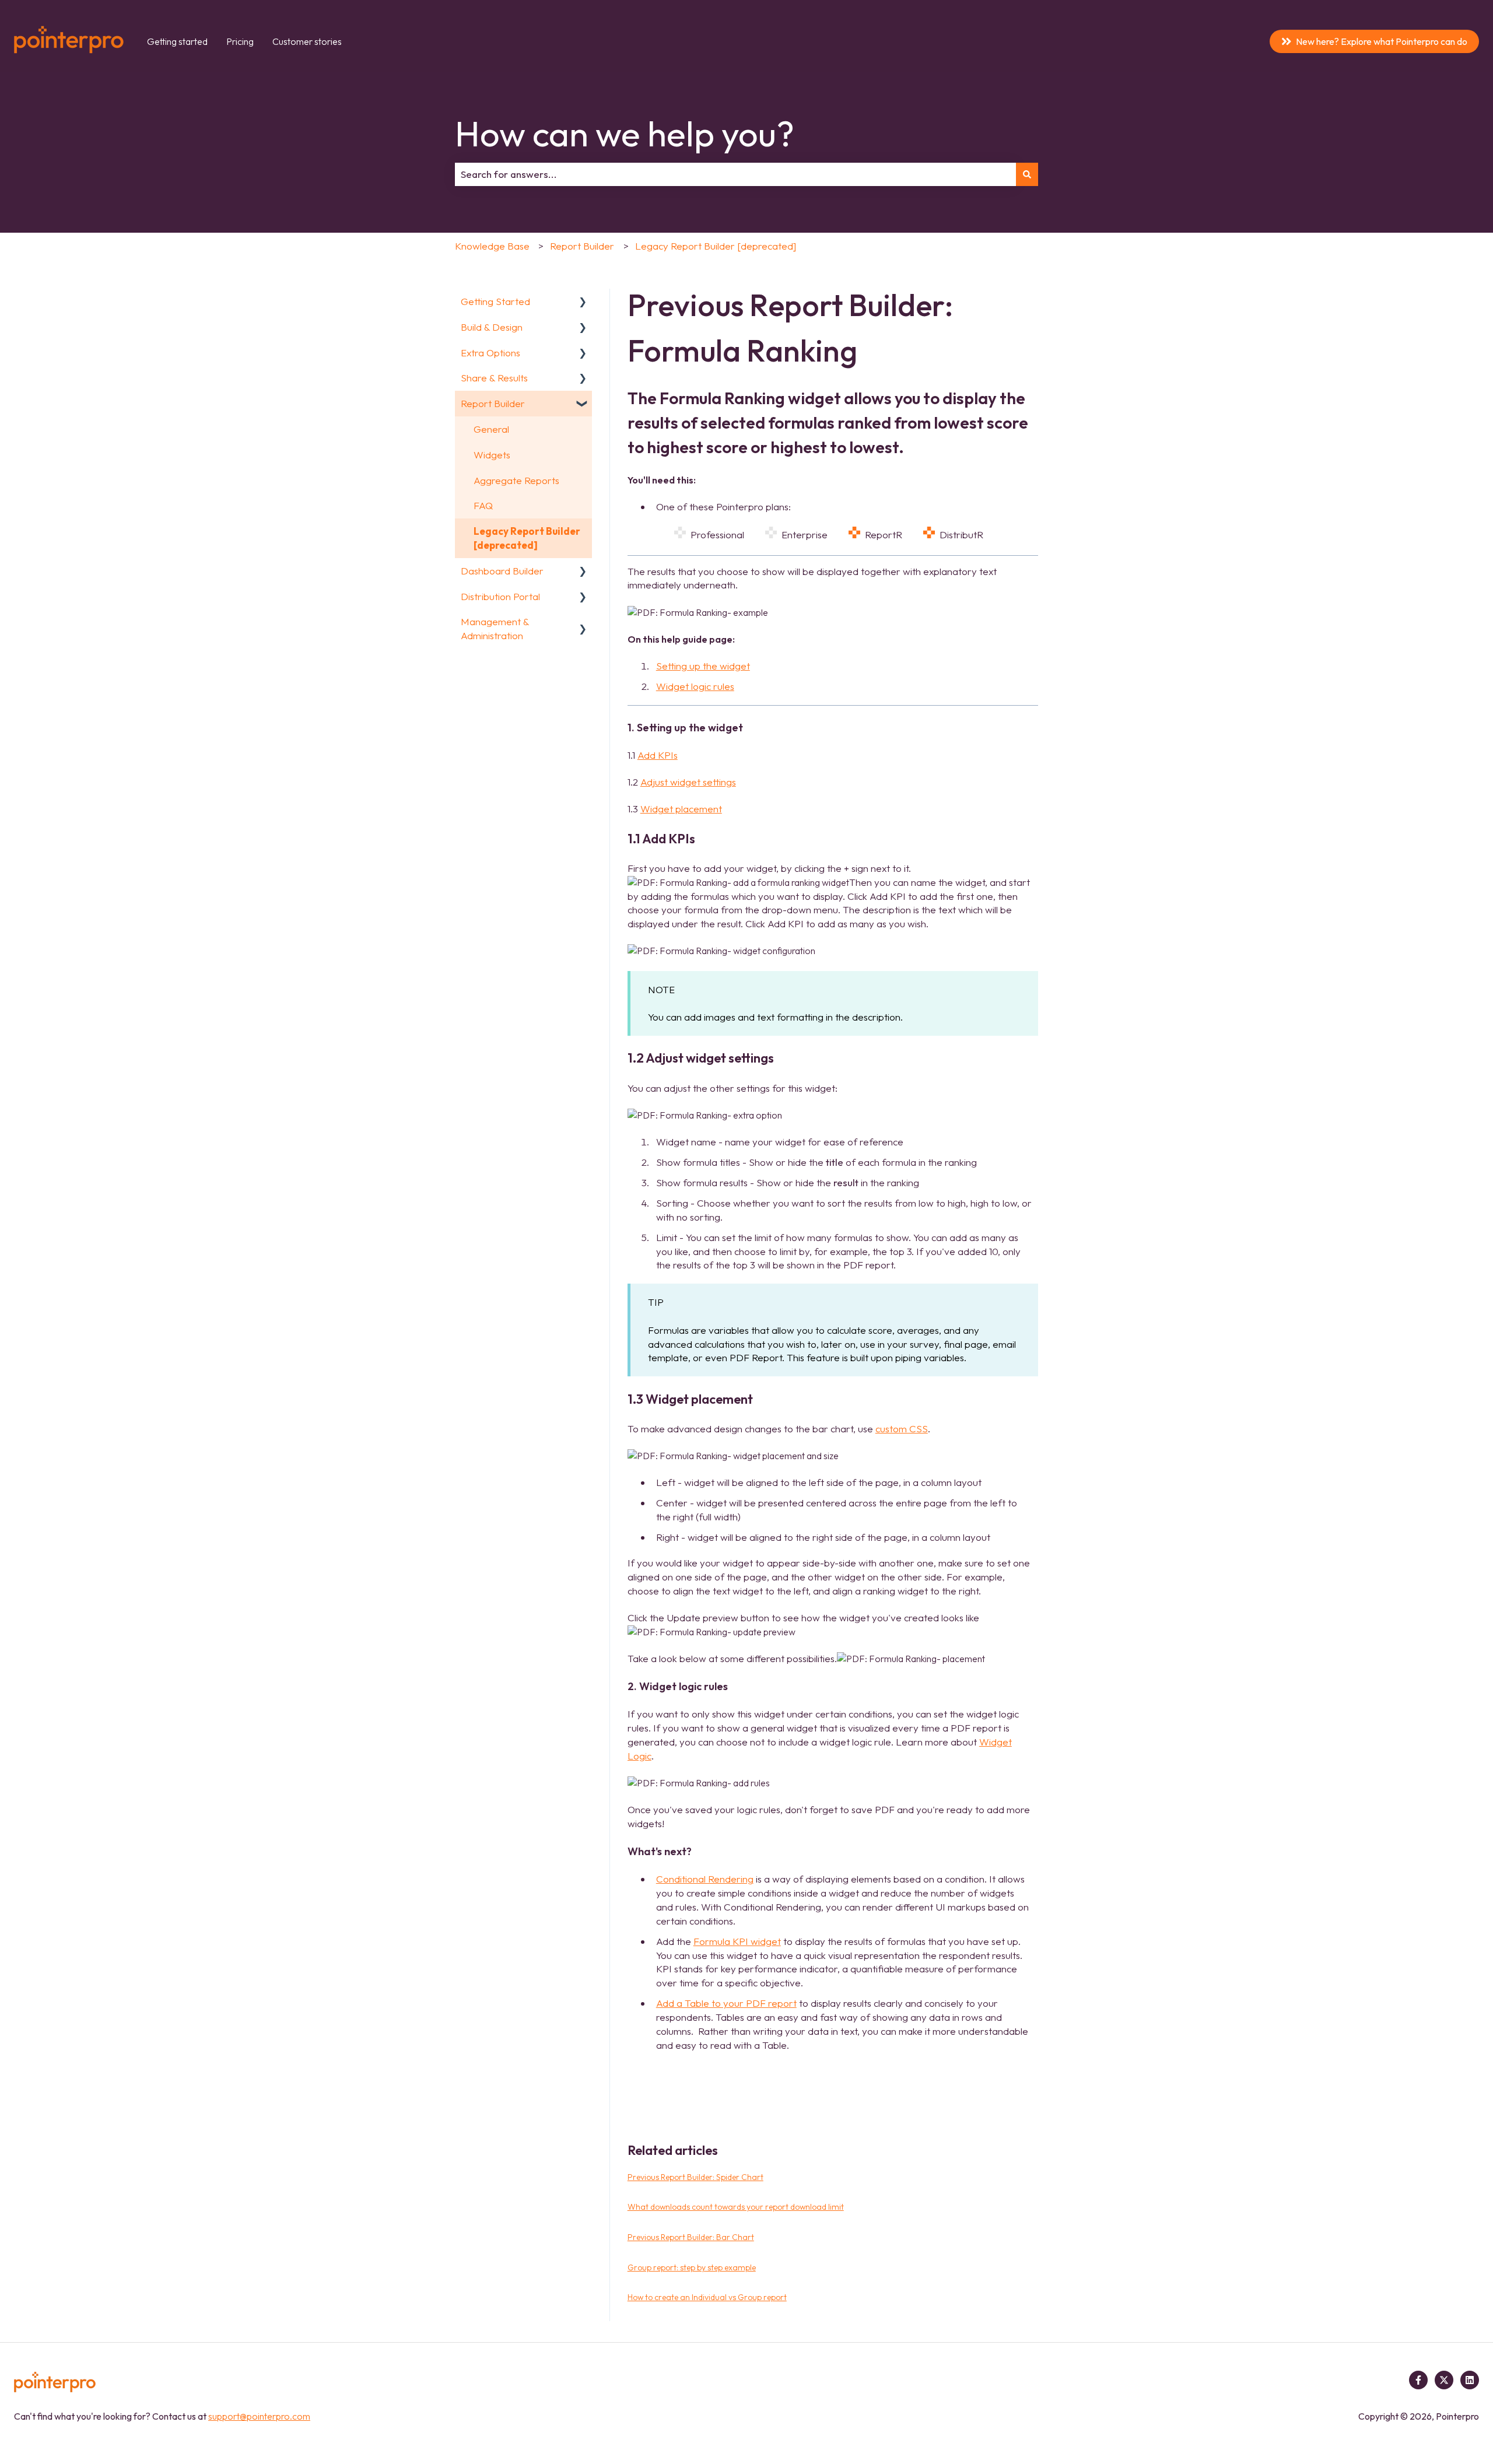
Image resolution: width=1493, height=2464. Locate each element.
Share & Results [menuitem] (494, 378)
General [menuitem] (491, 429)
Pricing (240, 41)
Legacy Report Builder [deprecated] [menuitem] (527, 538)
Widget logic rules (695, 686)
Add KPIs (658, 755)
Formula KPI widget (737, 1941)
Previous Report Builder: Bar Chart (691, 2237)
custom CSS (902, 1429)
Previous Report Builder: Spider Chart (695, 2177)
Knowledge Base (492, 246)
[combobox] (735, 174)
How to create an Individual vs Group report (707, 2297)
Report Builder (582, 246)
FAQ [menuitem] (483, 505)
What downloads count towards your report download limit (736, 2207)
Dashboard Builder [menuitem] (502, 571)
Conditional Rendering (705, 1879)
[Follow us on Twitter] (1444, 2380)
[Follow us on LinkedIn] (1470, 2380)
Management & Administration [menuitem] (495, 628)
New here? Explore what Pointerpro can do (1382, 41)
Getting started (177, 41)
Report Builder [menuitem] (493, 403)
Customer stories (307, 41)
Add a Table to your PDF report (726, 2003)
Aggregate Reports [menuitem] (516, 480)
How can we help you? (625, 134)
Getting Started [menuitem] (495, 301)
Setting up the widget (703, 666)
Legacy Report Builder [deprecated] (716, 246)
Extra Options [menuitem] (490, 353)
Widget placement (681, 809)
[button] (583, 302)
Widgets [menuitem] (492, 455)
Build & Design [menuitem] (492, 327)
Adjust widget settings (688, 782)
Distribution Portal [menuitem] (500, 596)
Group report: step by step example (692, 2267)
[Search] (1027, 174)
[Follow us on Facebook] (1418, 2380)
